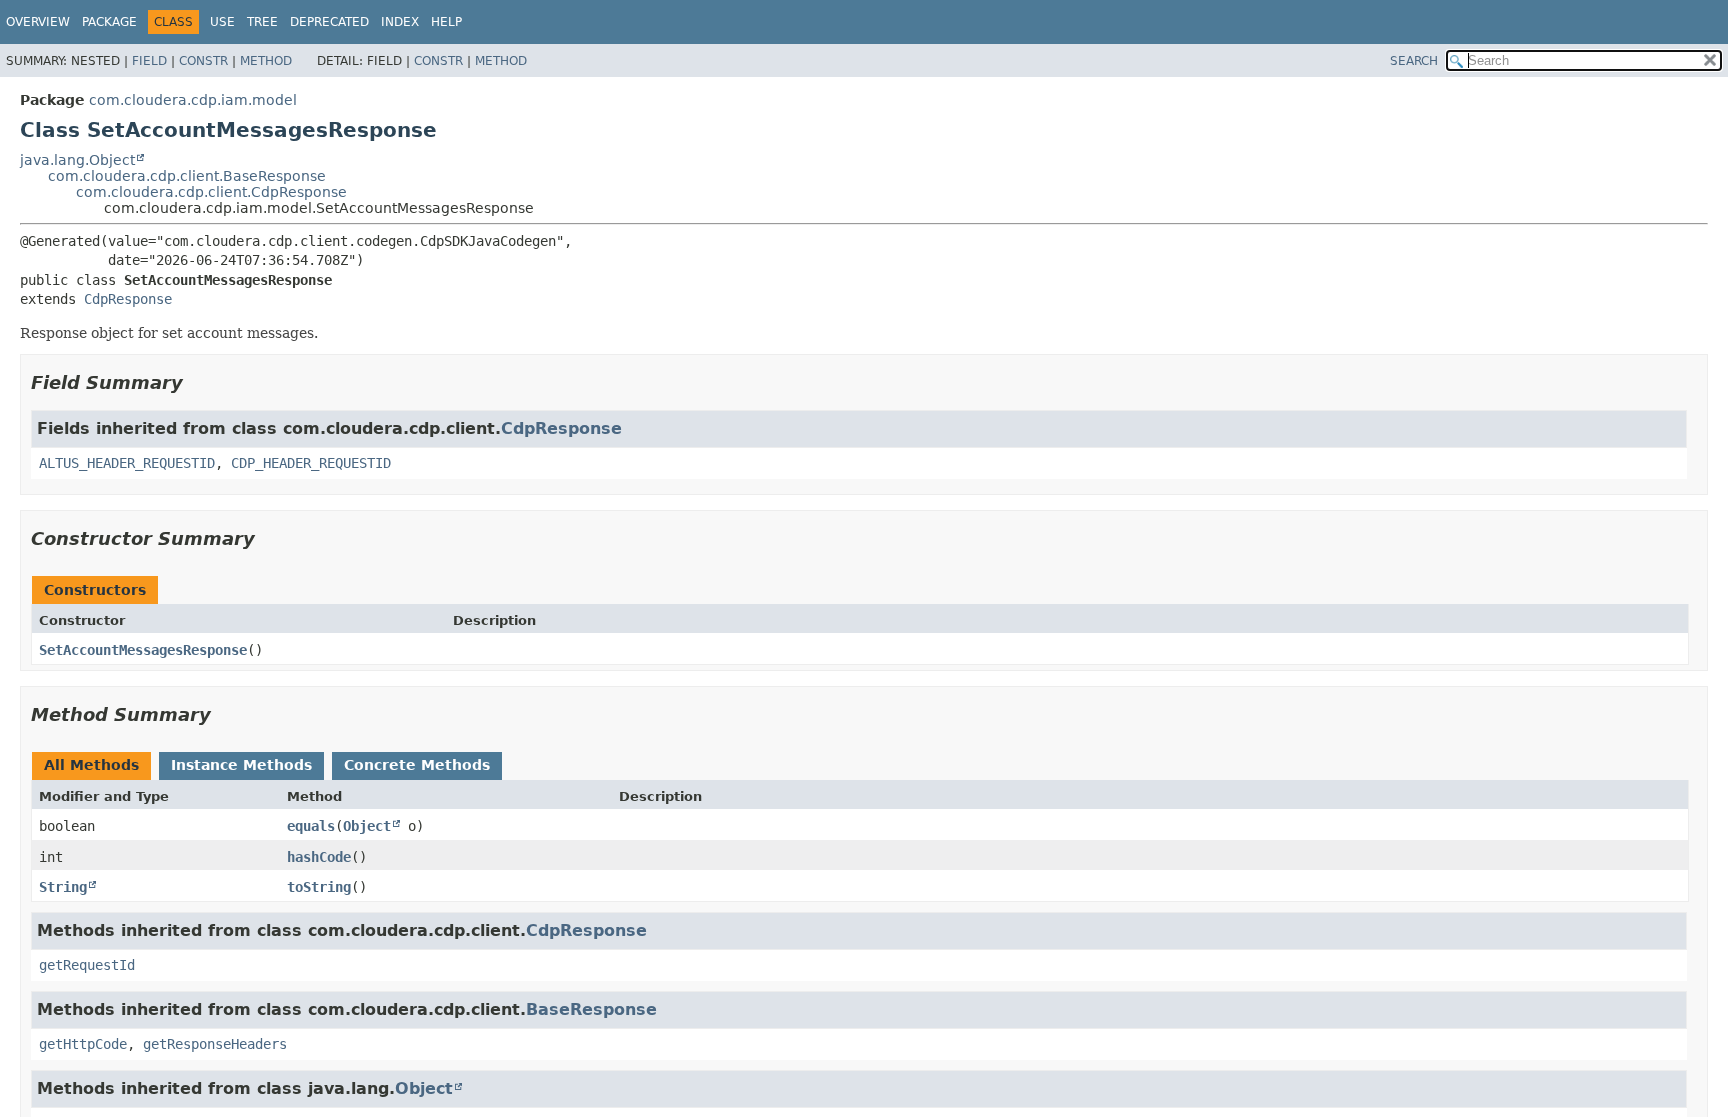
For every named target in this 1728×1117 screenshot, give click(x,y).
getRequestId (87, 965)
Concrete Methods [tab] (417, 765)
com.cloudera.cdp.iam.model (193, 100)
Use (222, 22)
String (63, 887)
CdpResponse (128, 299)
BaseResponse (591, 1009)
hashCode (319, 857)
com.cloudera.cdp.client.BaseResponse (187, 176)
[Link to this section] (197, 382)
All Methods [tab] (91, 765)
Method (266, 61)
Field (149, 61)
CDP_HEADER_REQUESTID (311, 463)
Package (109, 22)
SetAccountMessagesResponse (143, 650)
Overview (38, 22)
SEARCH (1414, 61)
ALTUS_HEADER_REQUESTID (127, 463)
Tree (262, 22)
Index (400, 22)
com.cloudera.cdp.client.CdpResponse (211, 192)
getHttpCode (83, 1044)
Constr (203, 61)
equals (311, 826)
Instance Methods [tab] (241, 765)
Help (446, 22)
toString (319, 887)
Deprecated (329, 22)
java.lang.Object (77, 160)
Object (367, 826)
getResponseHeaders (215, 1044)
